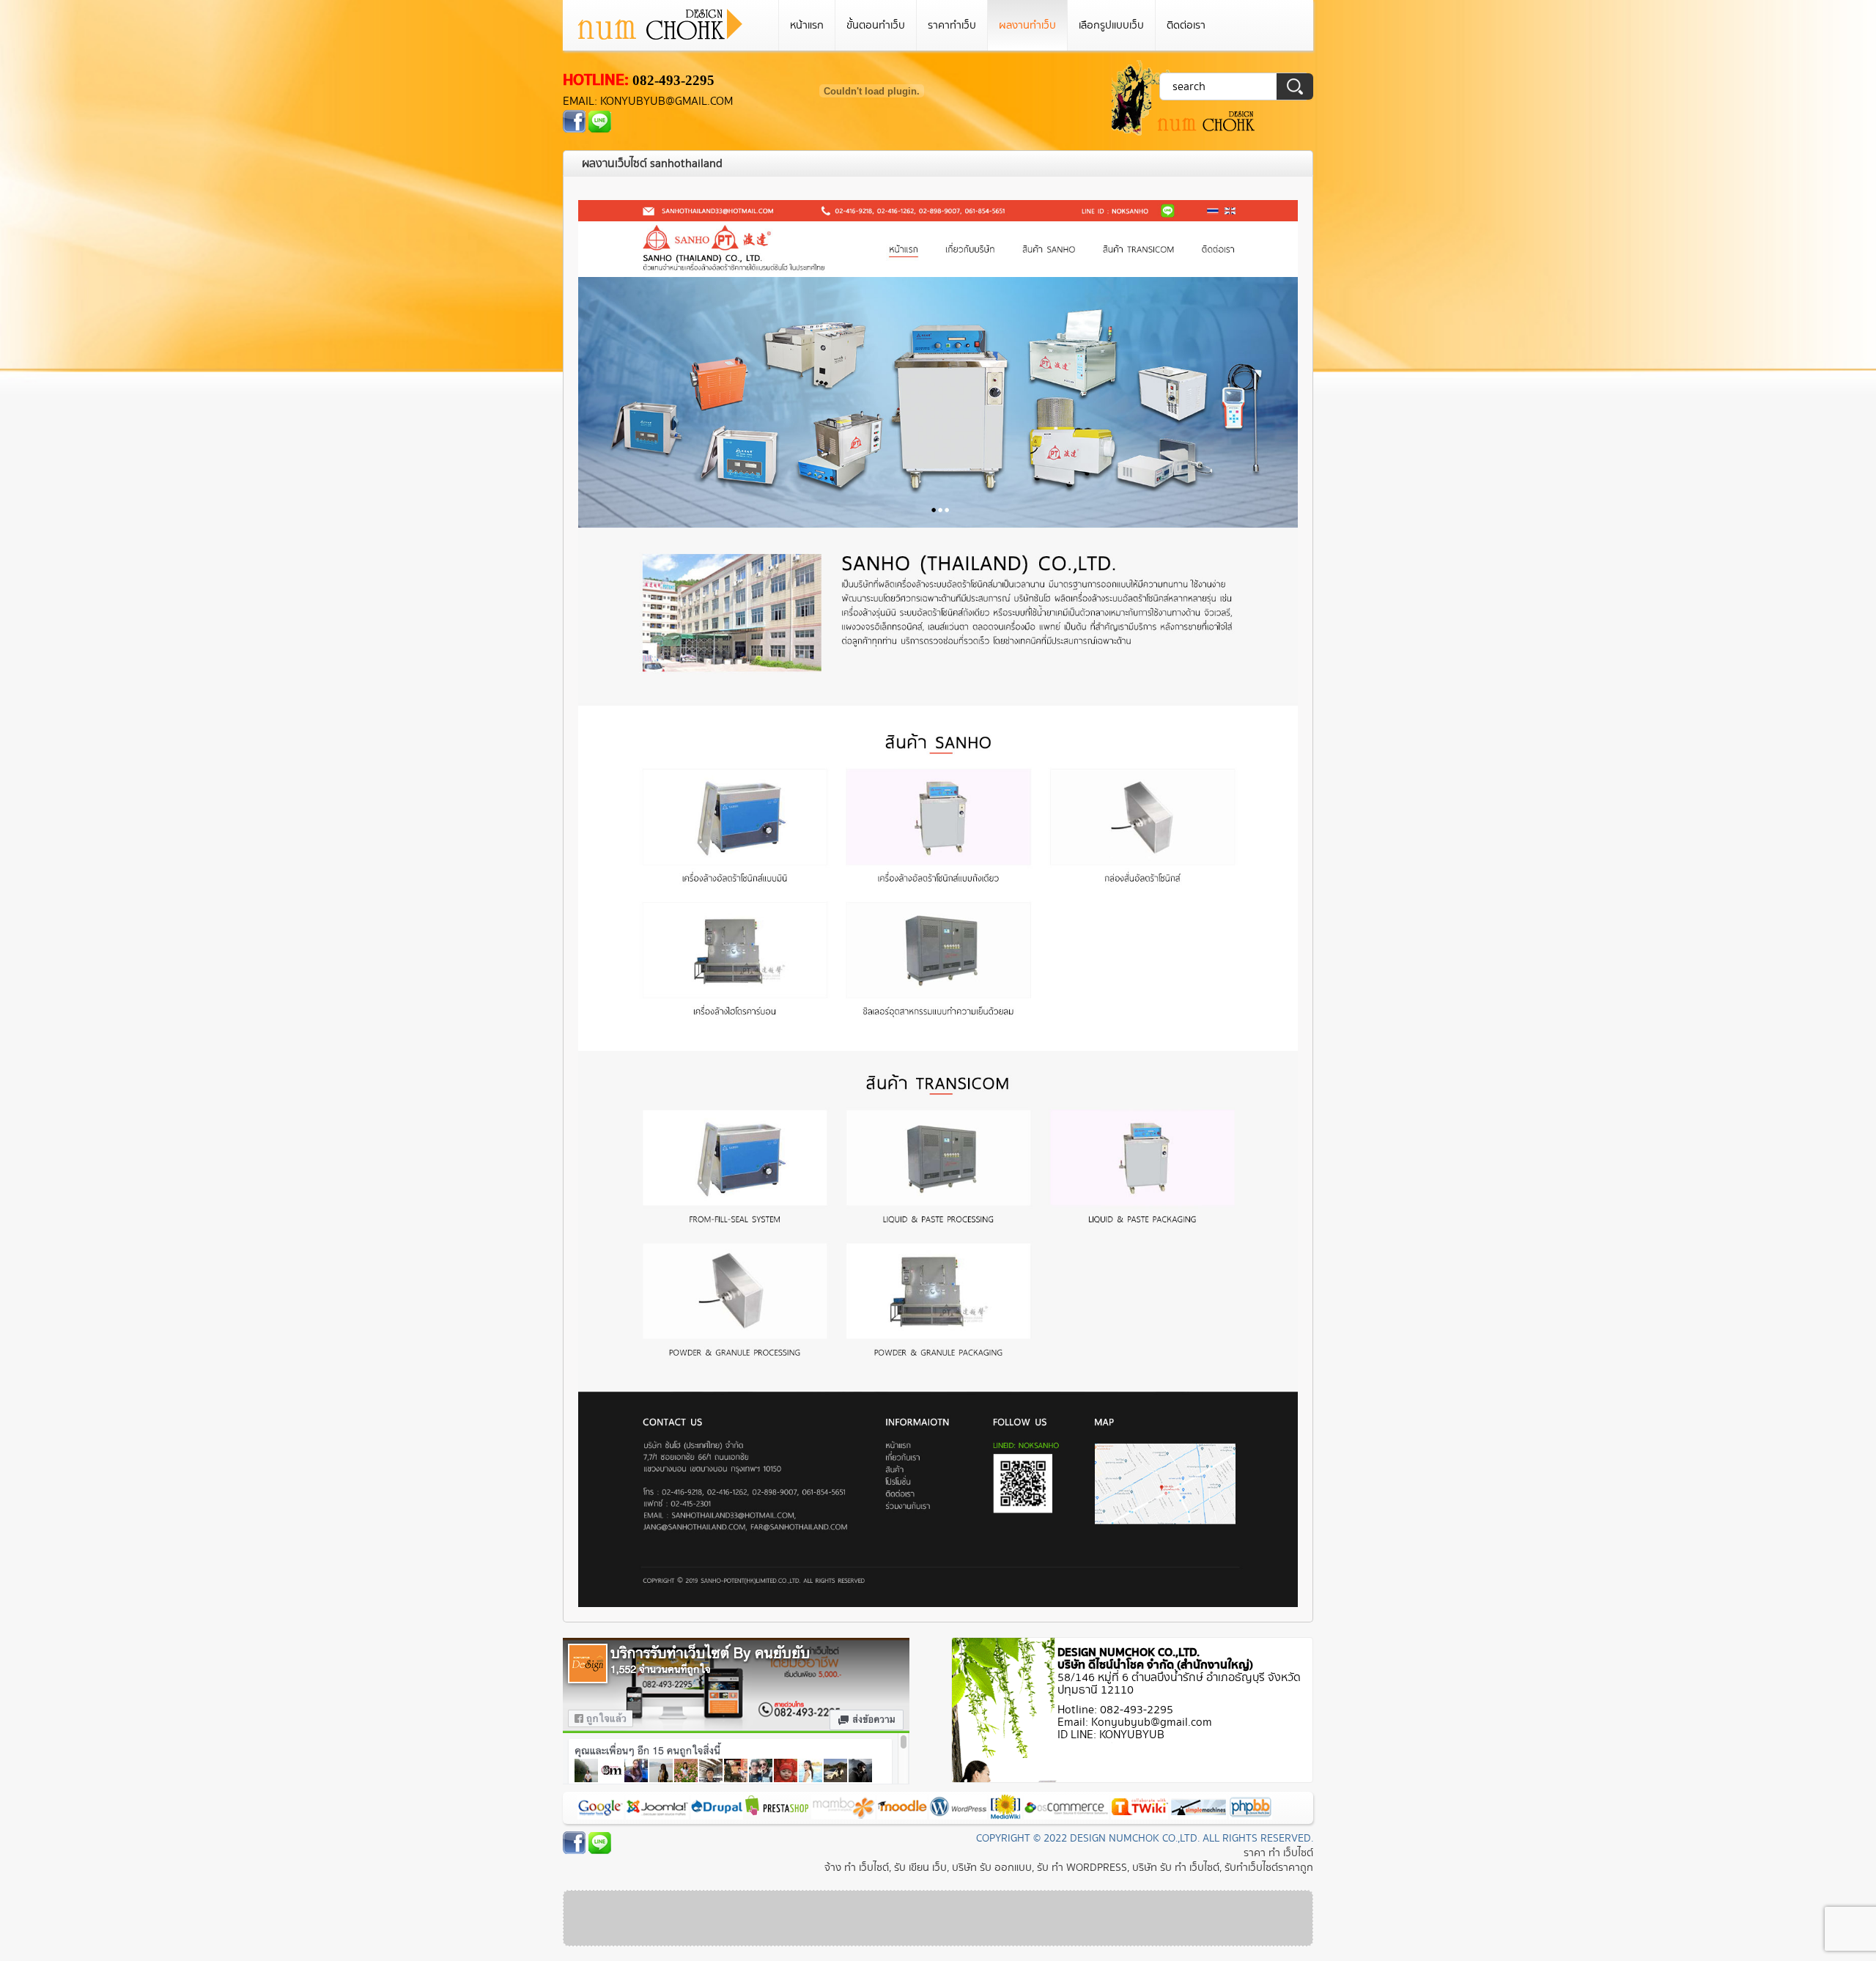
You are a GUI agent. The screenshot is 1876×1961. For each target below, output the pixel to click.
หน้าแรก (807, 25)
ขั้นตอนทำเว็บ (876, 25)
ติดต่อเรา (1186, 25)
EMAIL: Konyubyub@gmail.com (648, 101)
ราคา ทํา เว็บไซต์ (1278, 1853)
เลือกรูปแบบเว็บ (1111, 25)
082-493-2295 (673, 80)
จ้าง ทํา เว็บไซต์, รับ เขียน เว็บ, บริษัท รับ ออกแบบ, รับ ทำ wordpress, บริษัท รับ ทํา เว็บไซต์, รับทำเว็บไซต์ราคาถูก (1069, 1868)
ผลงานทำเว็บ (1027, 25)
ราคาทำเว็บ (952, 25)
